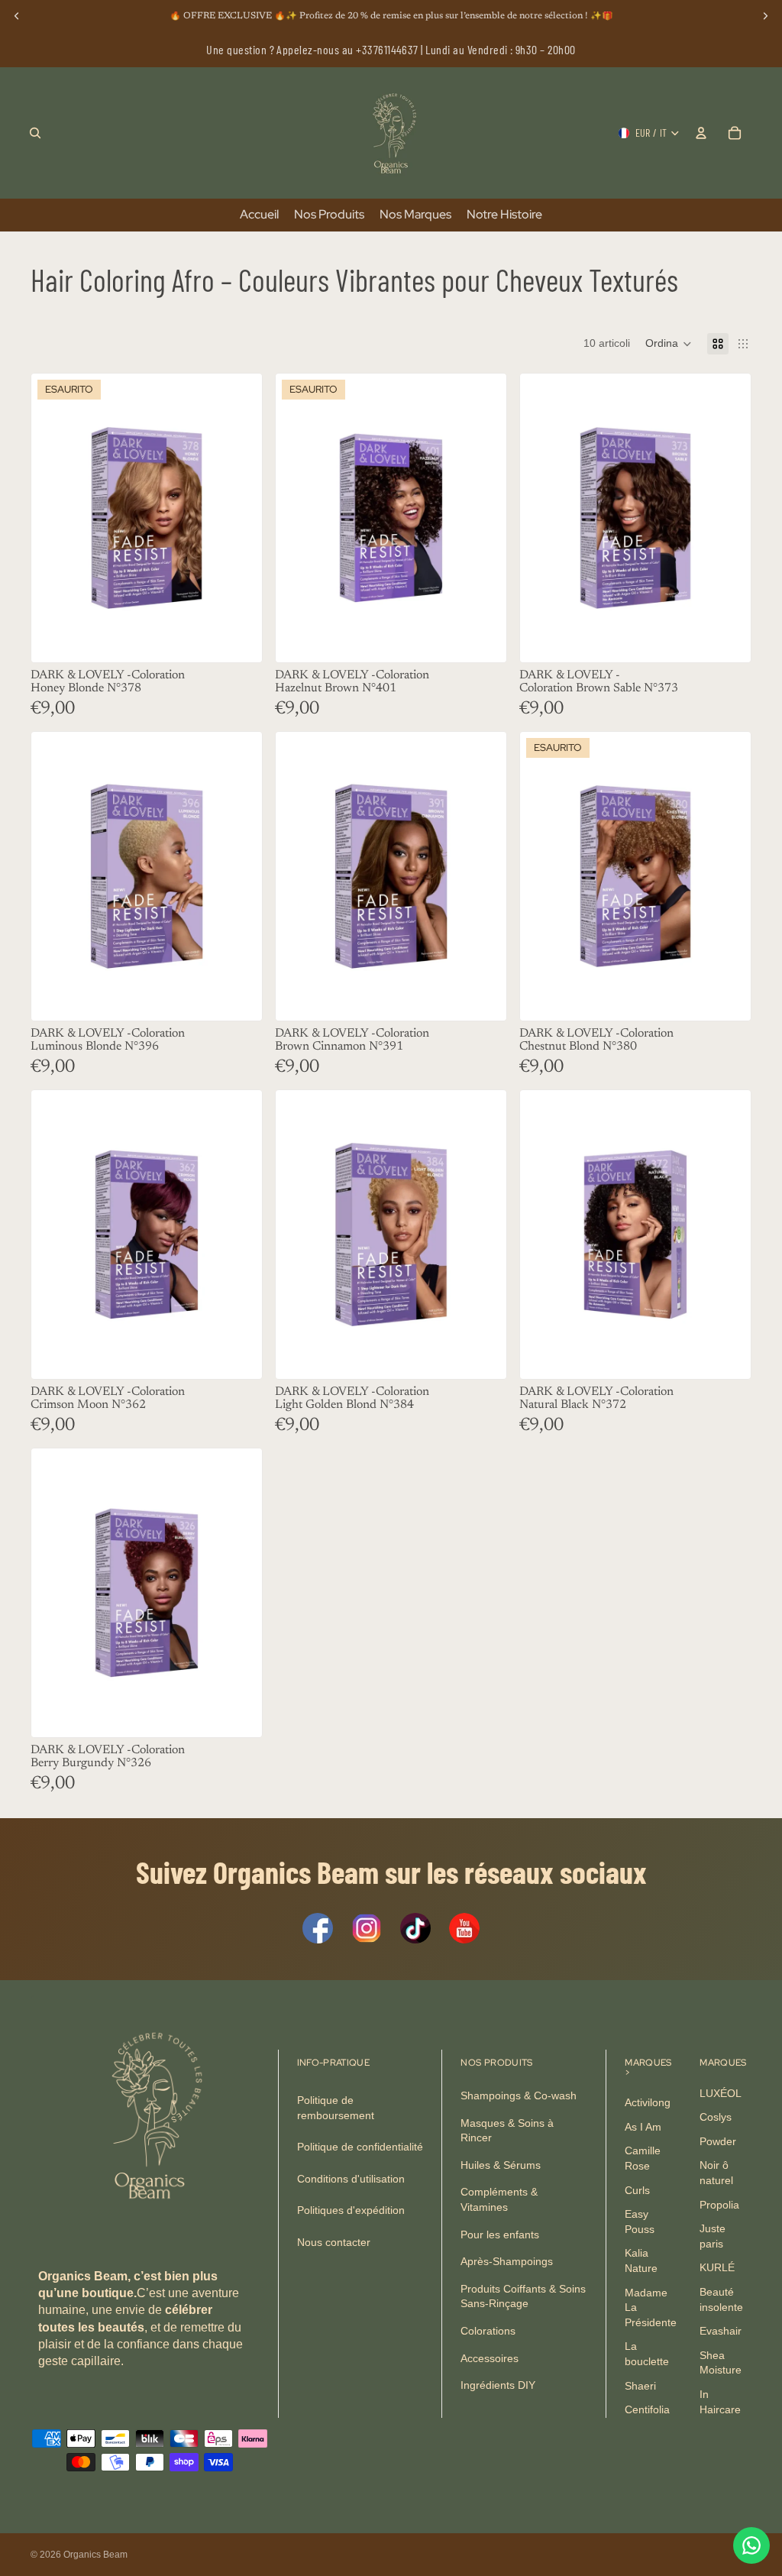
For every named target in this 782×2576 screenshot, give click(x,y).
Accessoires (490, 2358)
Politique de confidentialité (360, 2147)
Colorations (488, 2331)
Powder (718, 2141)
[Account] (701, 133)
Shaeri (640, 2386)
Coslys (716, 2118)
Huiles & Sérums (501, 2165)
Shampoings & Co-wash (519, 2095)
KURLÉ (717, 2268)
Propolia (719, 2205)
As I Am (643, 2127)
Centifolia (647, 2410)
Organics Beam (95, 2555)
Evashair (721, 2332)
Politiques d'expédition (351, 2211)
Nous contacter (334, 2242)
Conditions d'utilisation (351, 2179)
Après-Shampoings (507, 2262)
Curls (637, 2190)
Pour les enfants (500, 2235)
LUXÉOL (721, 2093)
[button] (669, 344)
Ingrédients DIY (498, 2386)
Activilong (648, 2103)
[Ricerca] (35, 133)
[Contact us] (751, 2545)
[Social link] (318, 1928)
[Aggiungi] (727, 639)
